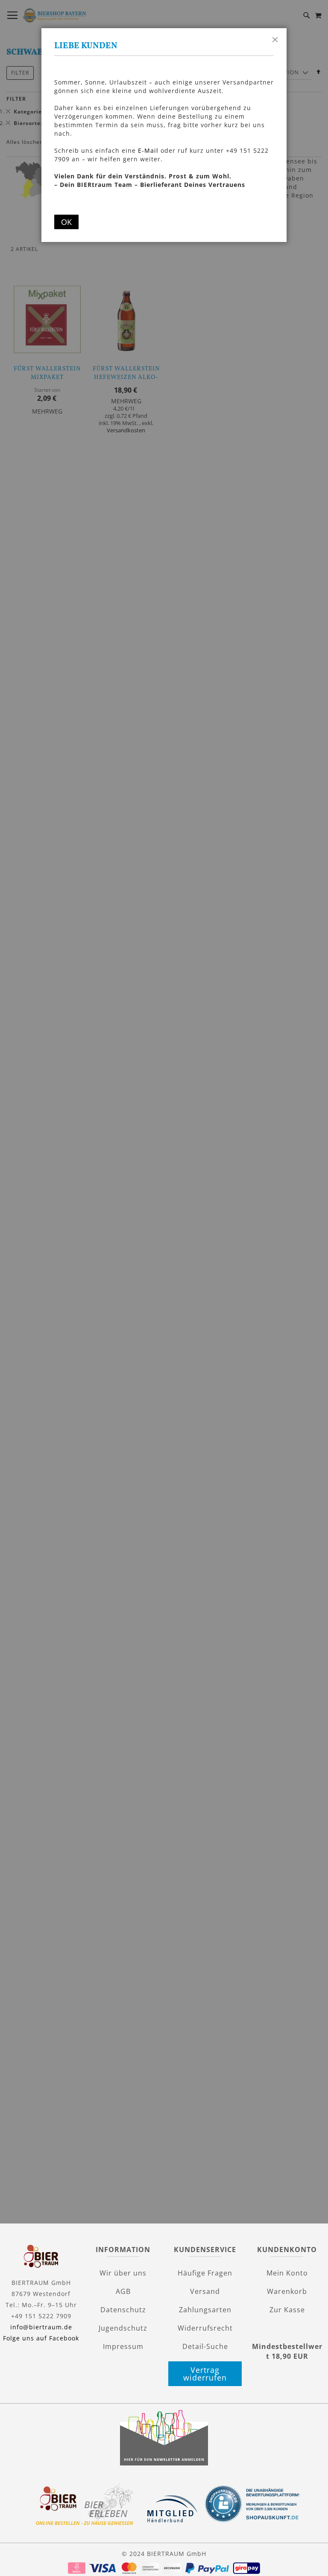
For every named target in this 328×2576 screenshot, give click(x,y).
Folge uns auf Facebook (41, 2338)
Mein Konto (287, 2273)
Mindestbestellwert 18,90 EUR (287, 2351)
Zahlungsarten (205, 2310)
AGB (123, 2291)
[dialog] (164, 1284)
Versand (205, 2291)
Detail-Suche (205, 2346)
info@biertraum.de (41, 2327)
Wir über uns (123, 2273)
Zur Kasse (287, 2310)
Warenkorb (287, 2291)
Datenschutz (123, 2310)
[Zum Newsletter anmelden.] (164, 2463)
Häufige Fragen (205, 2273)
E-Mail (148, 150)
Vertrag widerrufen (205, 2374)
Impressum (123, 2346)
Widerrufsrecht (205, 2328)
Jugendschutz (123, 2328)
